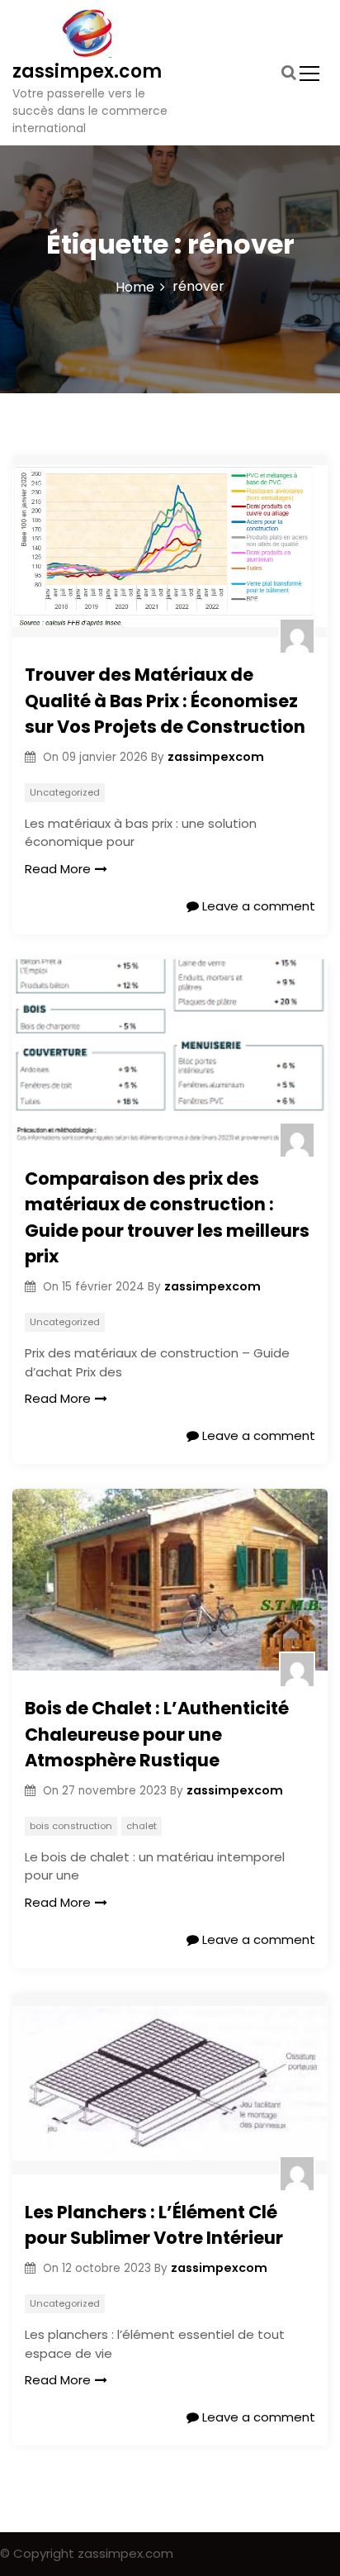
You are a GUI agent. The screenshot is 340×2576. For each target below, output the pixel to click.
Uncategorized (65, 792)
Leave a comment (257, 906)
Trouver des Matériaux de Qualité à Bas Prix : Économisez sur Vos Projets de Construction (165, 701)
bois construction (71, 1826)
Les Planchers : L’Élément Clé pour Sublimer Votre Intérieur (154, 2225)
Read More (58, 869)
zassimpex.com (87, 71)
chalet (142, 1826)
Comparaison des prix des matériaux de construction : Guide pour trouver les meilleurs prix (167, 1218)
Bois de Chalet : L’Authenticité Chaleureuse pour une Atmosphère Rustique (157, 1734)
